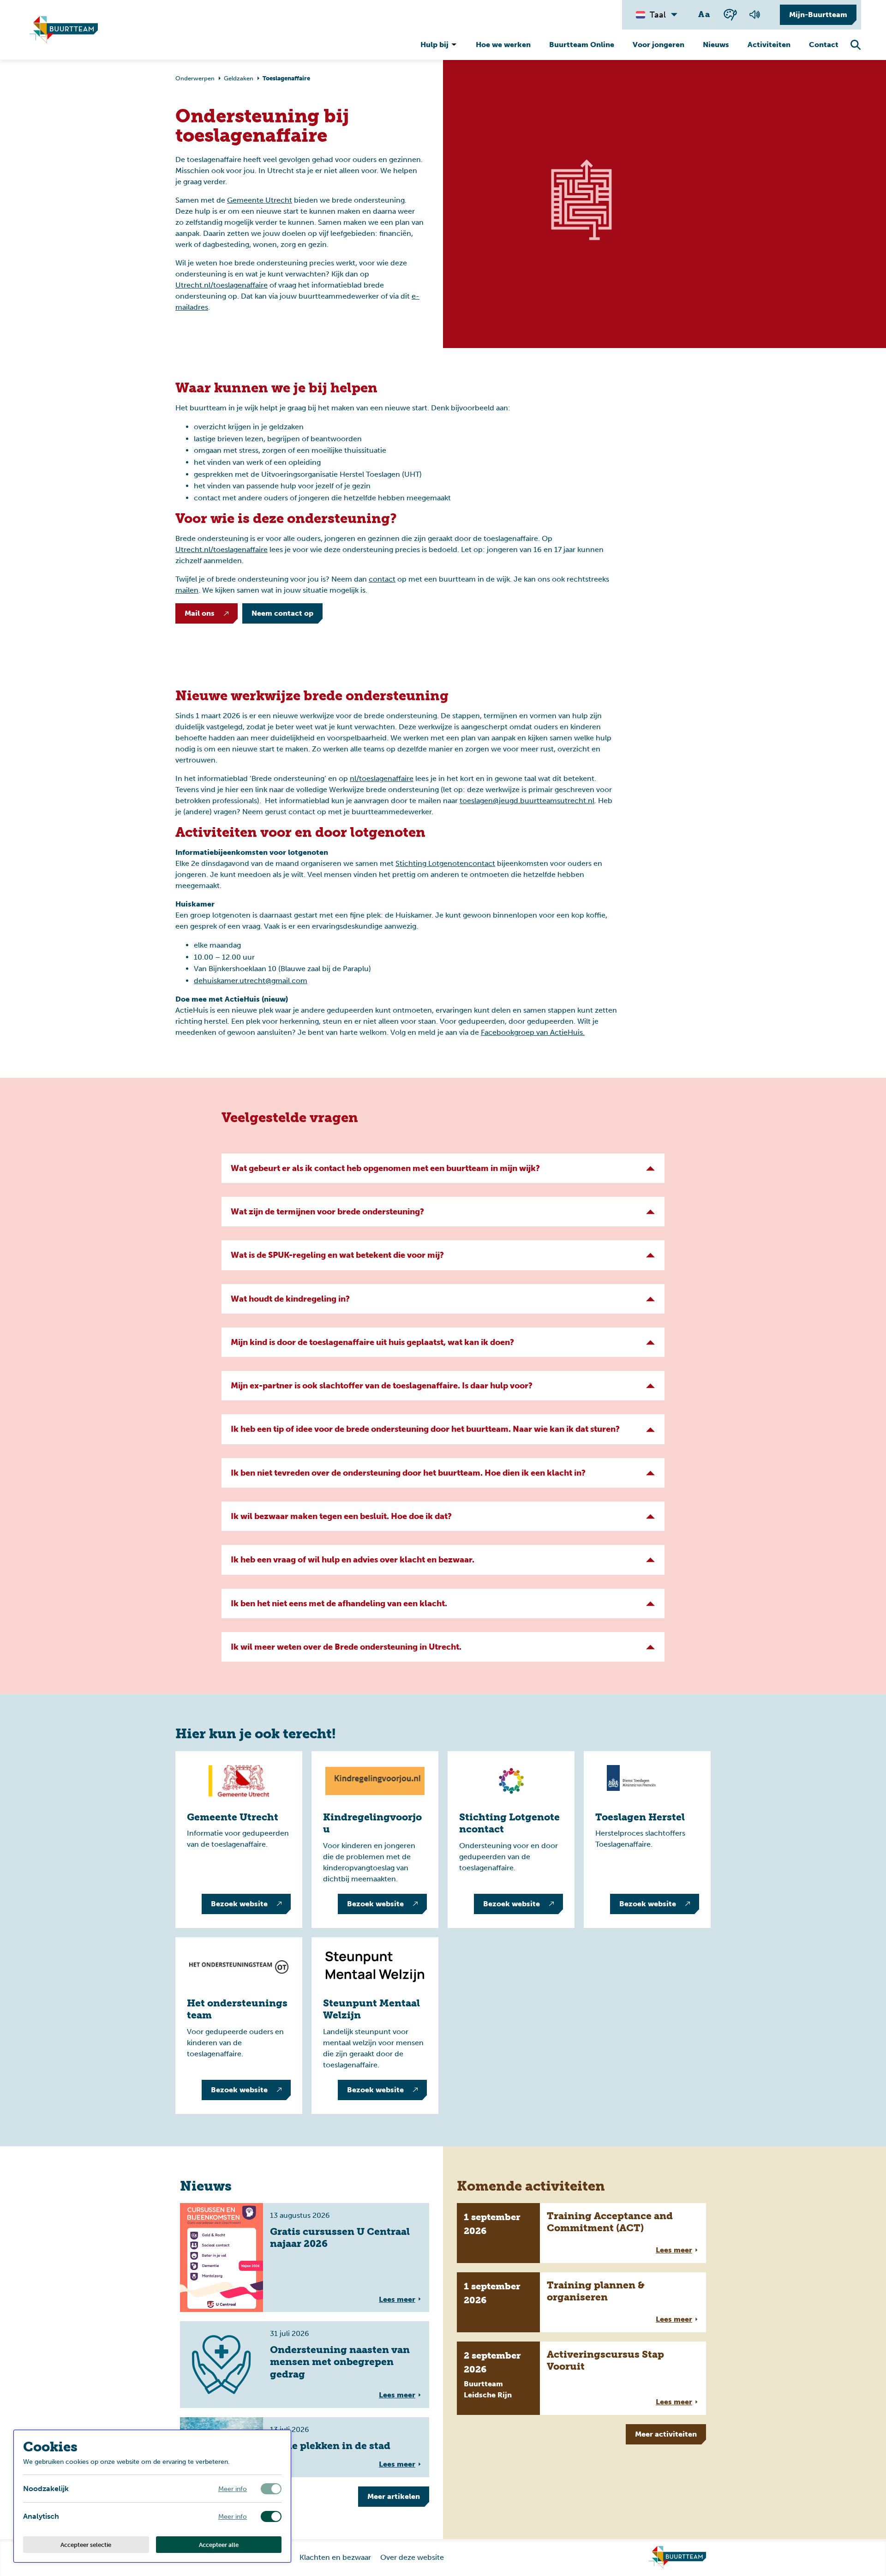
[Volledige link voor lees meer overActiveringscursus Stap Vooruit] (581, 2378)
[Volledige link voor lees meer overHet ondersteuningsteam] (239, 2026)
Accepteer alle (219, 2545)
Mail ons (200, 613)
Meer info (233, 2489)
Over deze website (412, 2557)
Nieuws (716, 45)
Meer (394, 2496)
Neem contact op (282, 613)
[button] (443, 1168)
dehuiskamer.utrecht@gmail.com (251, 981)
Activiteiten (769, 45)
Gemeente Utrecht (260, 200)
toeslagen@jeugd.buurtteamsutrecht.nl (527, 801)
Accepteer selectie (86, 2545)
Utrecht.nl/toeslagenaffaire (221, 285)
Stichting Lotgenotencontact (445, 863)
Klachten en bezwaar (335, 2557)
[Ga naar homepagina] (64, 30)
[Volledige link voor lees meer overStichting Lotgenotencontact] (511, 1840)
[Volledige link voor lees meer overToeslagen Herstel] (647, 1840)
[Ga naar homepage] (677, 2558)
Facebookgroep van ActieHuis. (533, 1032)
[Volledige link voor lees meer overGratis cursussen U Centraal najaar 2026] (305, 2258)
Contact (824, 45)
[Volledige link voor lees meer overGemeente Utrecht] (239, 1840)
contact (382, 579)
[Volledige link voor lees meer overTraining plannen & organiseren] (581, 2302)
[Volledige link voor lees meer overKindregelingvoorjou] (375, 1840)
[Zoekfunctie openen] (856, 45)
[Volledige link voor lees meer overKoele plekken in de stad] (305, 2447)
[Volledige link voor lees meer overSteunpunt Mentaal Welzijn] (375, 2026)
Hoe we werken (503, 45)
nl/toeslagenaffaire (382, 778)
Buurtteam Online (582, 45)
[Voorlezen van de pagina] (754, 15)
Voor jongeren (659, 45)
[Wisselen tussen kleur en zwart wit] (730, 15)
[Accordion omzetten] (651, 1168)
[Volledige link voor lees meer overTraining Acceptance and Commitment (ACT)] (581, 2233)
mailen (187, 590)
